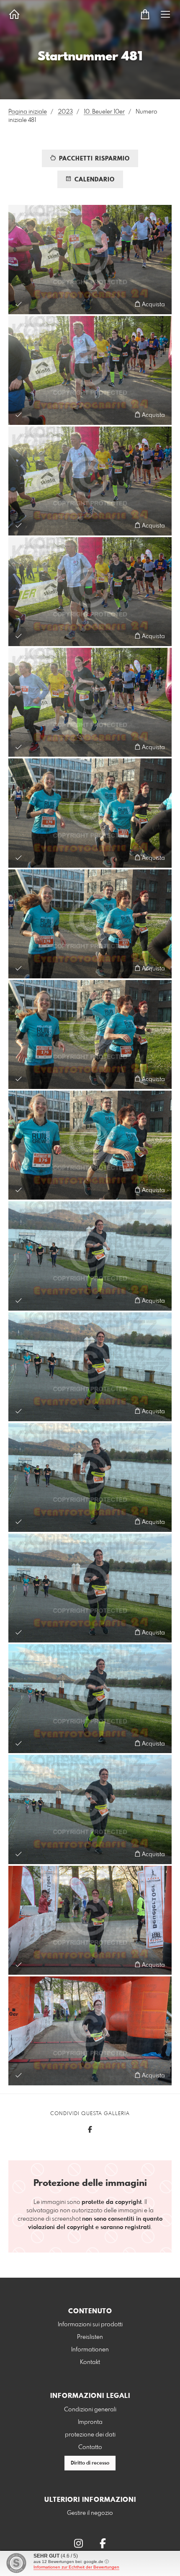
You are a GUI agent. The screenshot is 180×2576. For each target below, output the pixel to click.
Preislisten (90, 2337)
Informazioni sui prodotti (90, 2325)
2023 (65, 112)
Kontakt (90, 2362)
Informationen (90, 2350)
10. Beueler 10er (104, 112)
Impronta (90, 2422)
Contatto (90, 2447)
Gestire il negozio (90, 2513)
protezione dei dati (90, 2435)
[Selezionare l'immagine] (19, 304)
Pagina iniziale (28, 112)
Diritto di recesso (90, 2463)
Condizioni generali (90, 2410)
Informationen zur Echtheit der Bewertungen (76, 2567)
